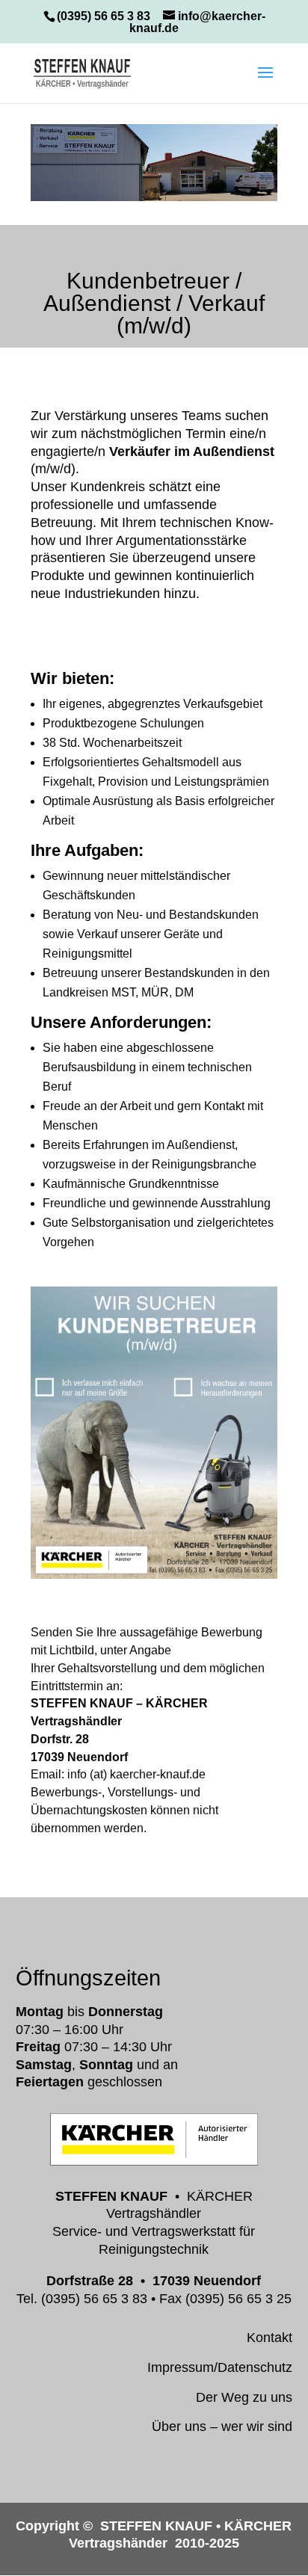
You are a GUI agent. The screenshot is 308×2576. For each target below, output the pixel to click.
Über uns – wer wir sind (222, 2426)
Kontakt (269, 2338)
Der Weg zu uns (244, 2397)
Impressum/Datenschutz (220, 2367)
